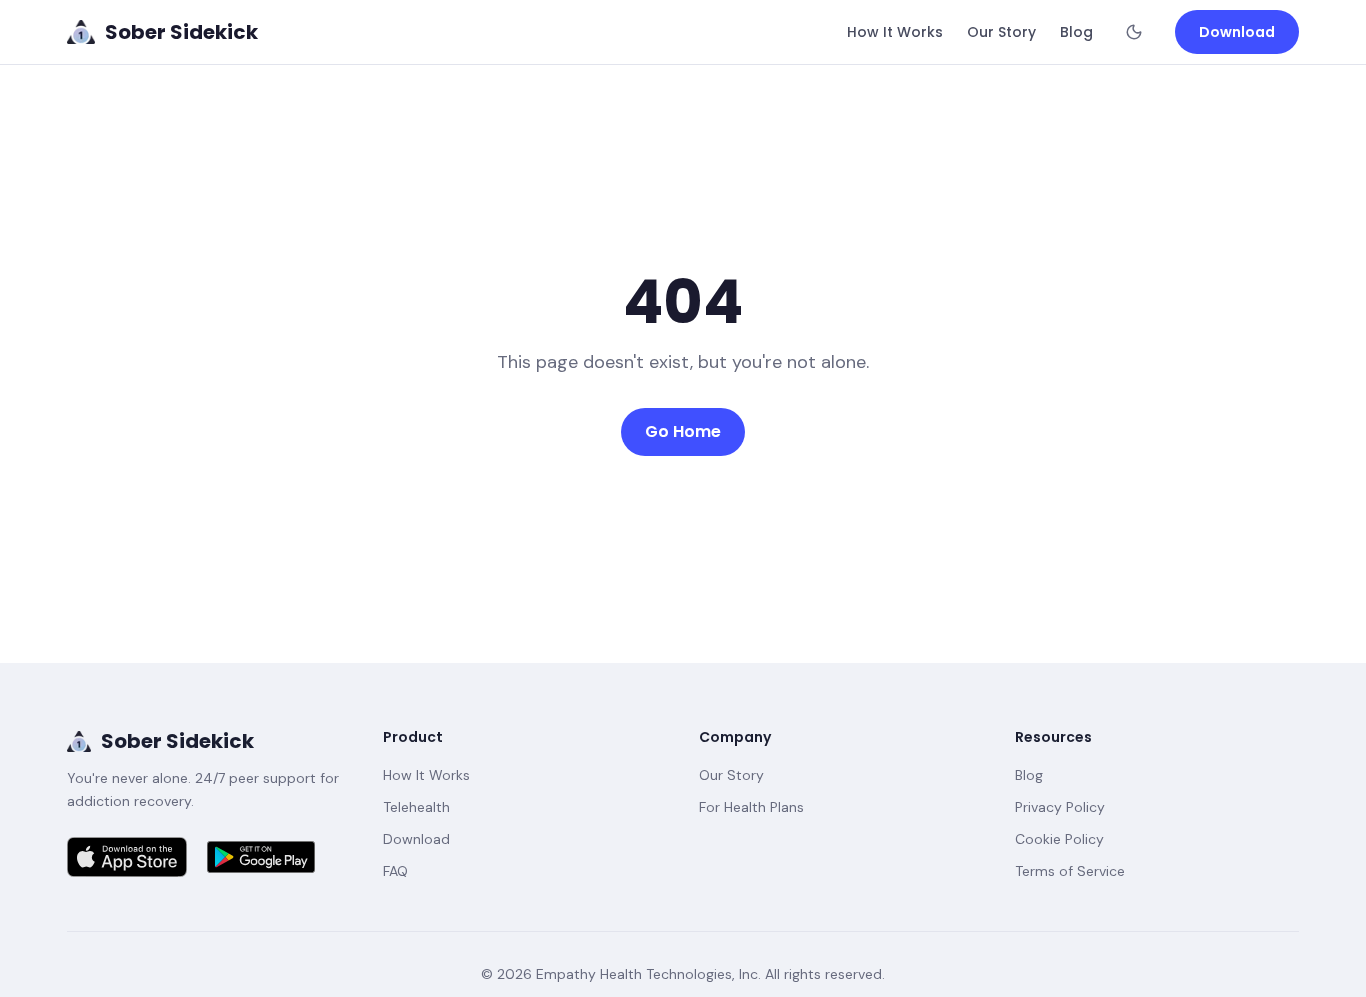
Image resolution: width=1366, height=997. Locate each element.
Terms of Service (1070, 871)
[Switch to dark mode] (1134, 32)
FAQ (395, 871)
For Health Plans (751, 807)
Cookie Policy (1059, 839)
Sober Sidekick (177, 741)
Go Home (683, 431)
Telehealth (416, 807)
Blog (1076, 32)
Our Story (1001, 32)
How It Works (895, 32)
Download (1237, 32)
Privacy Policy (1060, 807)
